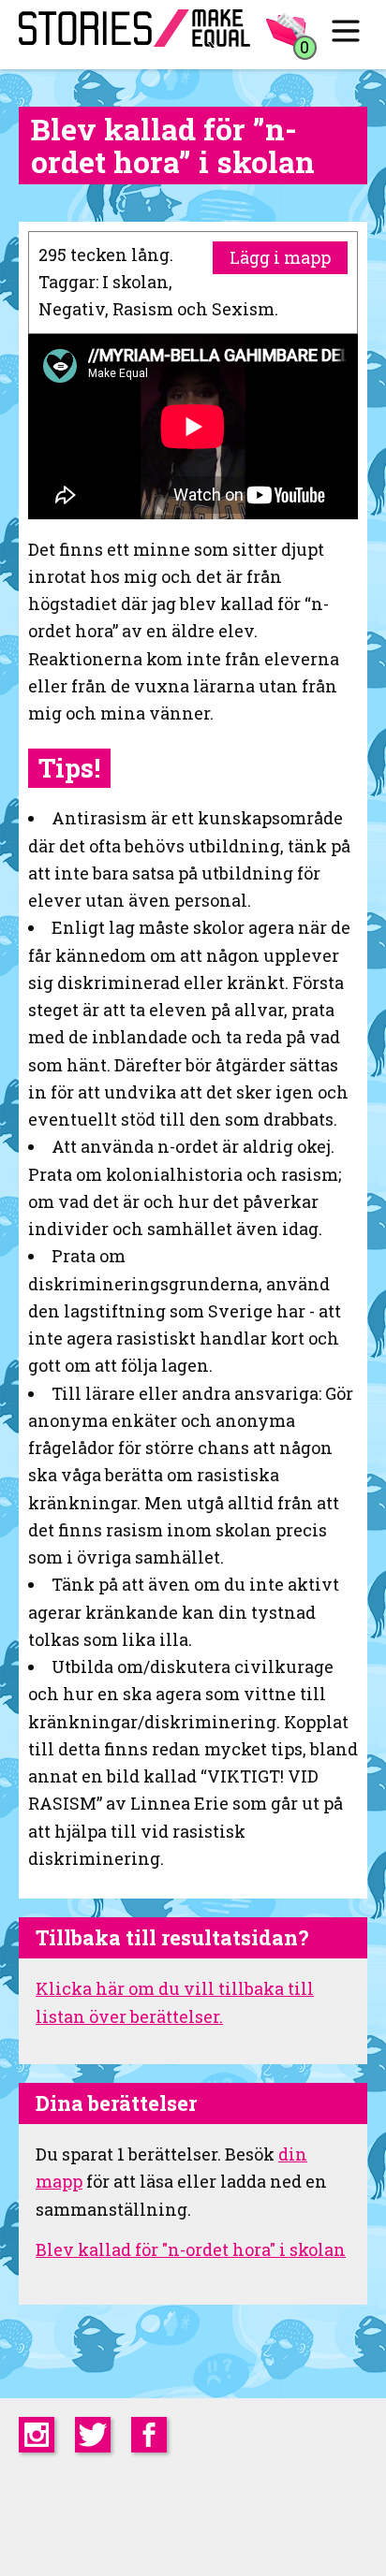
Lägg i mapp (280, 257)
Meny (346, 30)
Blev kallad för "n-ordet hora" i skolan (191, 2249)
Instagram (37, 2435)
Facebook (149, 2435)
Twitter (93, 2435)
